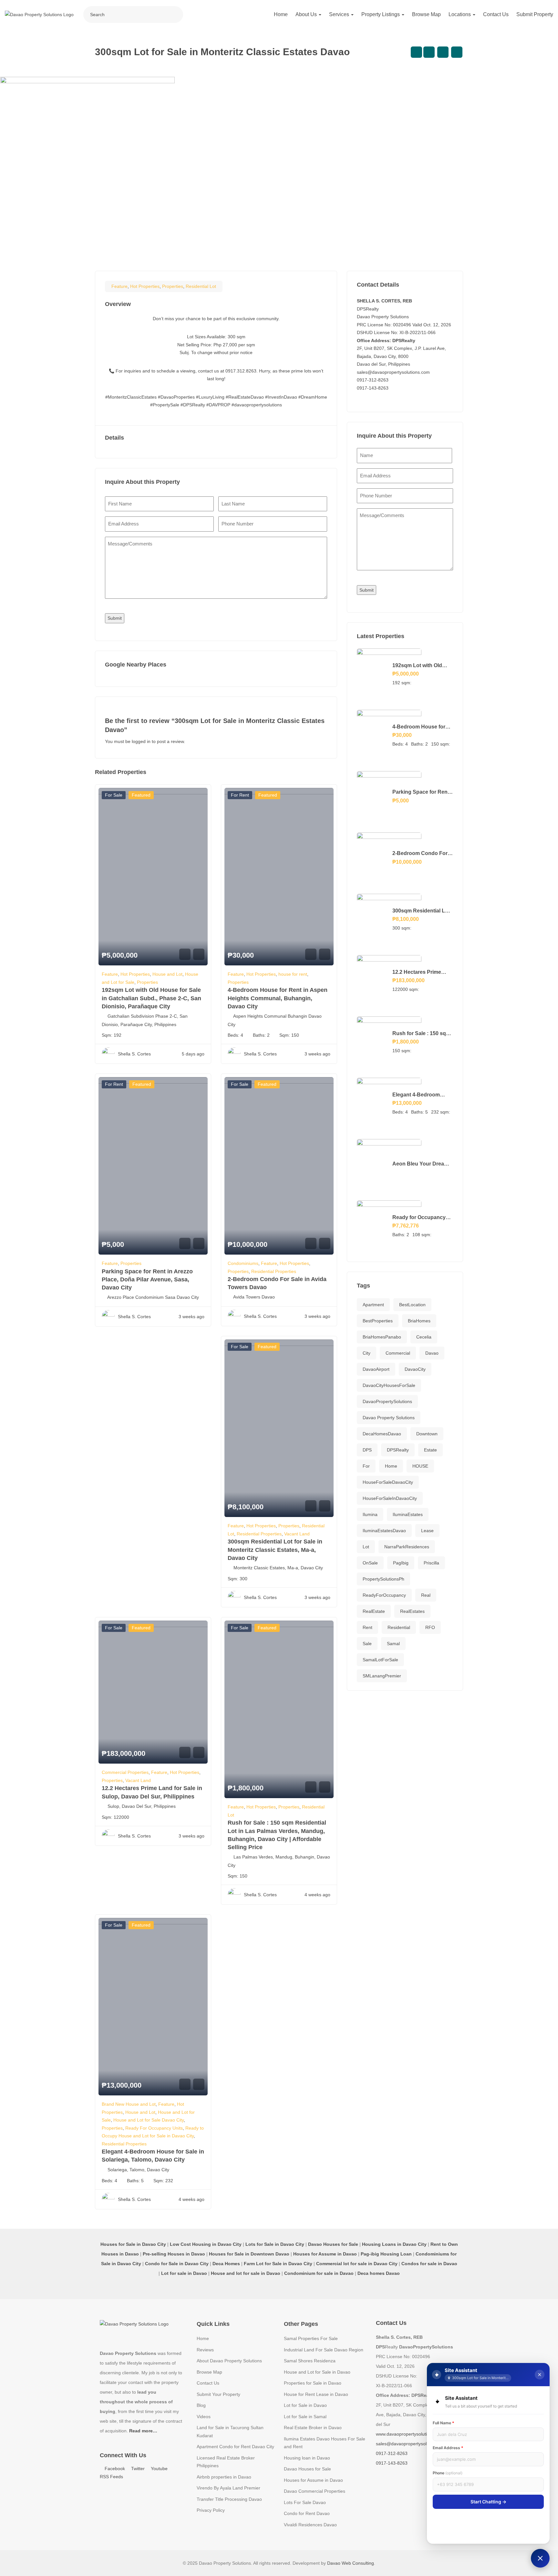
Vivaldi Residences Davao (310, 2525)
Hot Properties (145, 286)
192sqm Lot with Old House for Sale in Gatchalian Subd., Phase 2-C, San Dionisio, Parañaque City (151, 998)
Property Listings (381, 14)
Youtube (159, 2469)
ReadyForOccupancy (384, 1595)
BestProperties (378, 1321)
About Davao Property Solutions (229, 2361)
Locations (460, 14)
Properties (173, 286)
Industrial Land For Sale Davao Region (324, 2350)
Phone (448, 2473)
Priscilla (431, 1563)
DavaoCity (415, 1369)
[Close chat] (540, 2375)
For (366, 1466)
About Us (307, 14)
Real (426, 1595)
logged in (141, 741)
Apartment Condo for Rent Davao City (235, 2447)
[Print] (457, 52)
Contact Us (496, 14)
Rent (367, 1627)
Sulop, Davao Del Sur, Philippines (142, 1806)
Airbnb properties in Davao (224, 2477)
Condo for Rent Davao (307, 2513)
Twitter (137, 2469)
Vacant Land (297, 1534)
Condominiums (243, 1263)
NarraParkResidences (407, 1547)
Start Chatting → (488, 2502)
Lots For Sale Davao (305, 2502)
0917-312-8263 (373, 380)
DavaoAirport (376, 1369)
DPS (367, 1450)
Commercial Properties (125, 1772)
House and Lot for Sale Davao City (149, 2120)
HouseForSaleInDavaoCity (390, 1498)
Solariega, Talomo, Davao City (138, 2170)
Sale (367, 1644)
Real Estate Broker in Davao (313, 2428)
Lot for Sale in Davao (305, 2405)
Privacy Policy (211, 2510)
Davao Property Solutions (389, 1418)
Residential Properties (274, 1271)
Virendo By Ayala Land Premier (228, 2488)
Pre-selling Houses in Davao (174, 2254)
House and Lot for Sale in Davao (317, 2372)
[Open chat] (540, 2558)
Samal (393, 1644)
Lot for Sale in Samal (305, 2417)
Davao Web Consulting (351, 2563)
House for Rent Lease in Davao (316, 2394)
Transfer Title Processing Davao (229, 2499)
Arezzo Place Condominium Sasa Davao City (153, 1297)
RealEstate (374, 1611)
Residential (399, 1627)
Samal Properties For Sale (311, 2338)
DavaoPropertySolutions (387, 1401)
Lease (427, 1531)
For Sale (114, 795)
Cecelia (424, 1337)
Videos (204, 2417)
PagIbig (401, 1563)
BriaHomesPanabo (382, 1337)
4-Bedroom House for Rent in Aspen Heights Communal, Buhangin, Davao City (278, 998)
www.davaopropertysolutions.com (410, 2434)
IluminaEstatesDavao (384, 1531)
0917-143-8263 (373, 388)
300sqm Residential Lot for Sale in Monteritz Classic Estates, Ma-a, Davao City (275, 1550)
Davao (432, 1353)
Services (340, 14)
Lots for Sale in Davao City (275, 2244)
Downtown (427, 1434)
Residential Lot (201, 286)
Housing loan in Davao (307, 2458)
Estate (430, 1450)
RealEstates (412, 1611)
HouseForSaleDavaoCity (388, 1482)
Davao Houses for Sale (307, 2469)
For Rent (240, 795)
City (367, 1353)
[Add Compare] (416, 52)
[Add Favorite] (429, 52)
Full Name (444, 2423)
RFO (430, 1627)
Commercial (398, 1353)
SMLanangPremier (382, 1676)
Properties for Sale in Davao (313, 2383)
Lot (366, 1547)
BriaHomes (419, 1321)
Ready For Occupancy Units (154, 2128)
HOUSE (420, 1466)
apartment (373, 1305)
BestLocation (412, 1305)
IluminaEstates (408, 1514)
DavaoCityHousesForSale (389, 1385)
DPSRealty (398, 1450)
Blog (201, 2405)
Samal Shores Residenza (310, 2361)
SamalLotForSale (380, 1660)
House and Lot (167, 974)
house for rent (293, 974)
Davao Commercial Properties (315, 2491)
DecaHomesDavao (382, 1434)
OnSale (370, 1563)
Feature (119, 286)
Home (281, 14)
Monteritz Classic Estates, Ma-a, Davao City (278, 1568)
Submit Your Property (218, 2394)
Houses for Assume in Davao (313, 2480)
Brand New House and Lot (129, 2104)
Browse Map (426, 14)
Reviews (205, 2350)
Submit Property (535, 14)
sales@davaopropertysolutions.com (393, 372)
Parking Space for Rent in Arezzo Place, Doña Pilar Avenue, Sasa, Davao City (147, 1279)
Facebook (114, 2469)
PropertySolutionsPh (383, 1579)
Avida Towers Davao (254, 1297)
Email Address (448, 2448)
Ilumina (370, 1514)
